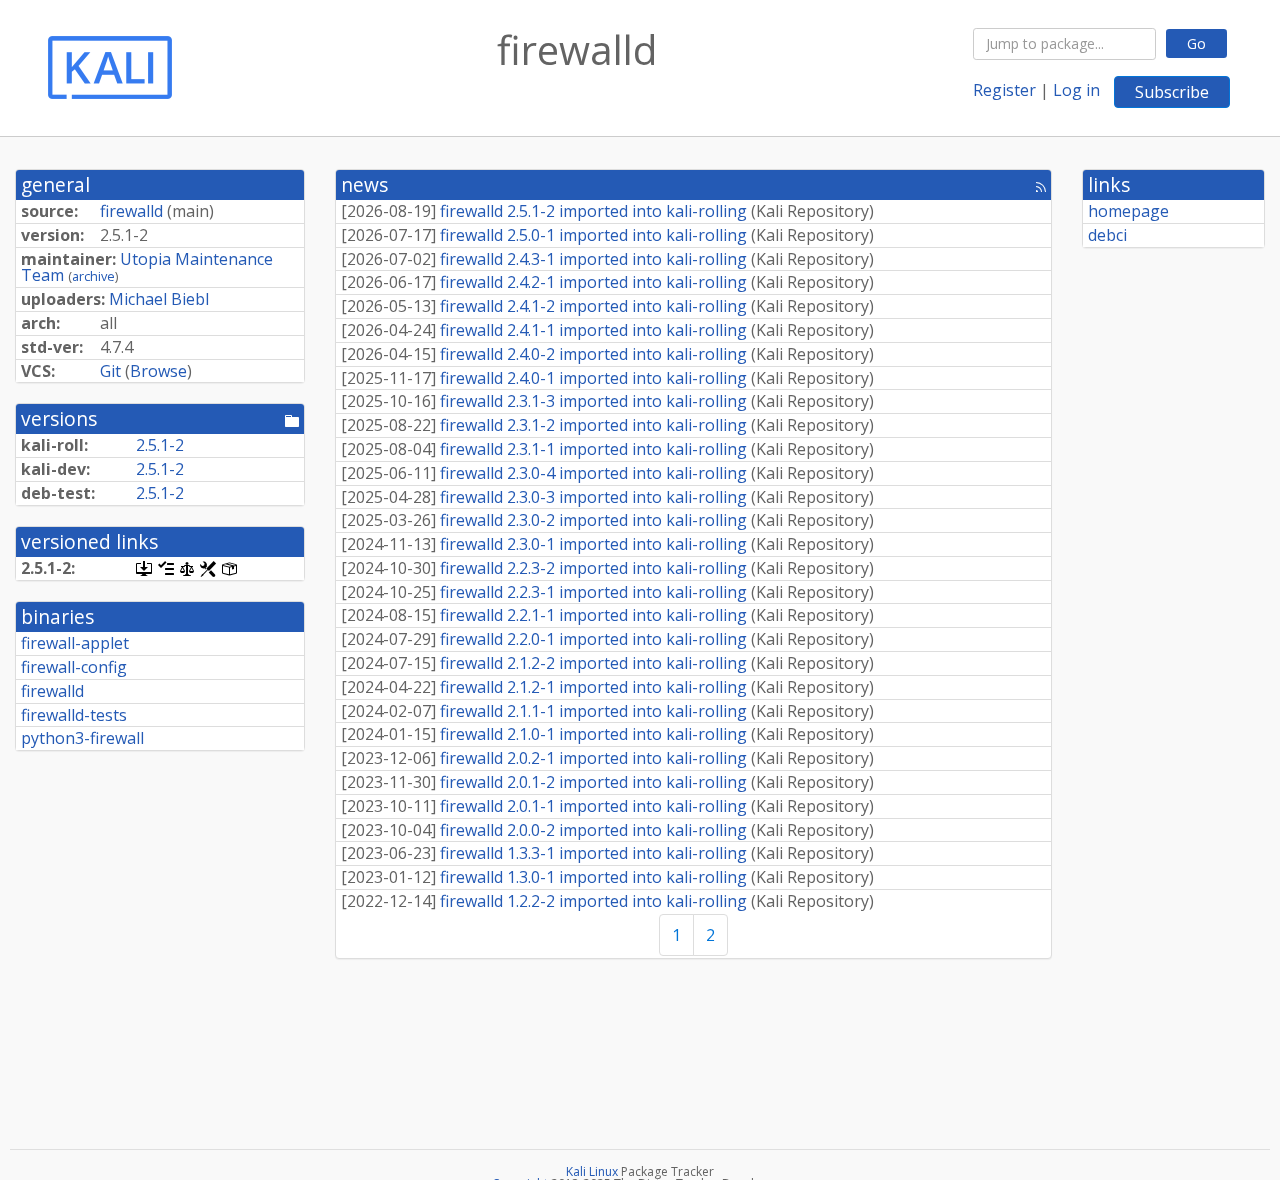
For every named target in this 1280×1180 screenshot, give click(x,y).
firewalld (131, 211)
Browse (158, 371)
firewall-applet (75, 643)
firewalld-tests (74, 715)
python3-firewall (82, 738)
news (364, 184)
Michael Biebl (159, 299)
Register (1004, 90)
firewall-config (74, 667)
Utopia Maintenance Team (147, 267)
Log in (1076, 90)
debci (1107, 235)
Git (110, 371)
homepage (1128, 211)
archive (93, 276)
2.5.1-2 (160, 445)
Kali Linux (592, 1171)
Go (1196, 43)
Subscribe (1172, 92)
